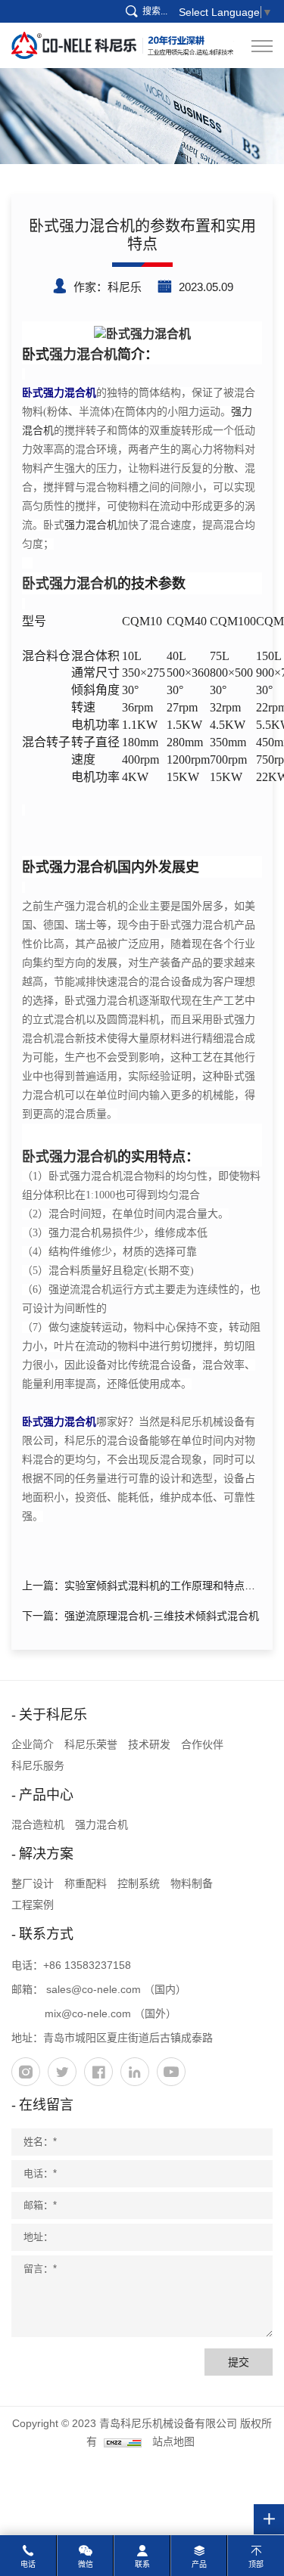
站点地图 (173, 2441)
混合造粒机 (38, 1824)
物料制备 (192, 1883)
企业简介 (33, 1744)
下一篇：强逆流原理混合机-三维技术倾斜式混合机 (140, 1616)
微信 (86, 2564)
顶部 (256, 2564)
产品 (199, 2564)
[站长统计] (123, 2441)
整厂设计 (33, 1883)
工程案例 (33, 1905)
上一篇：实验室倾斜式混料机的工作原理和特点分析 (139, 1588)
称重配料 (86, 1883)
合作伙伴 (202, 1744)
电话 (28, 2564)
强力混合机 (83, 355)
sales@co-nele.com (94, 1989)
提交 (239, 2362)
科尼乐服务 (38, 1765)
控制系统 (139, 1883)
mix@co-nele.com (88, 2013)
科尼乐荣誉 (91, 1744)
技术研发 (149, 1744)
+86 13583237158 (87, 1965)
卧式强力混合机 (70, 584)
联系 (142, 2564)
